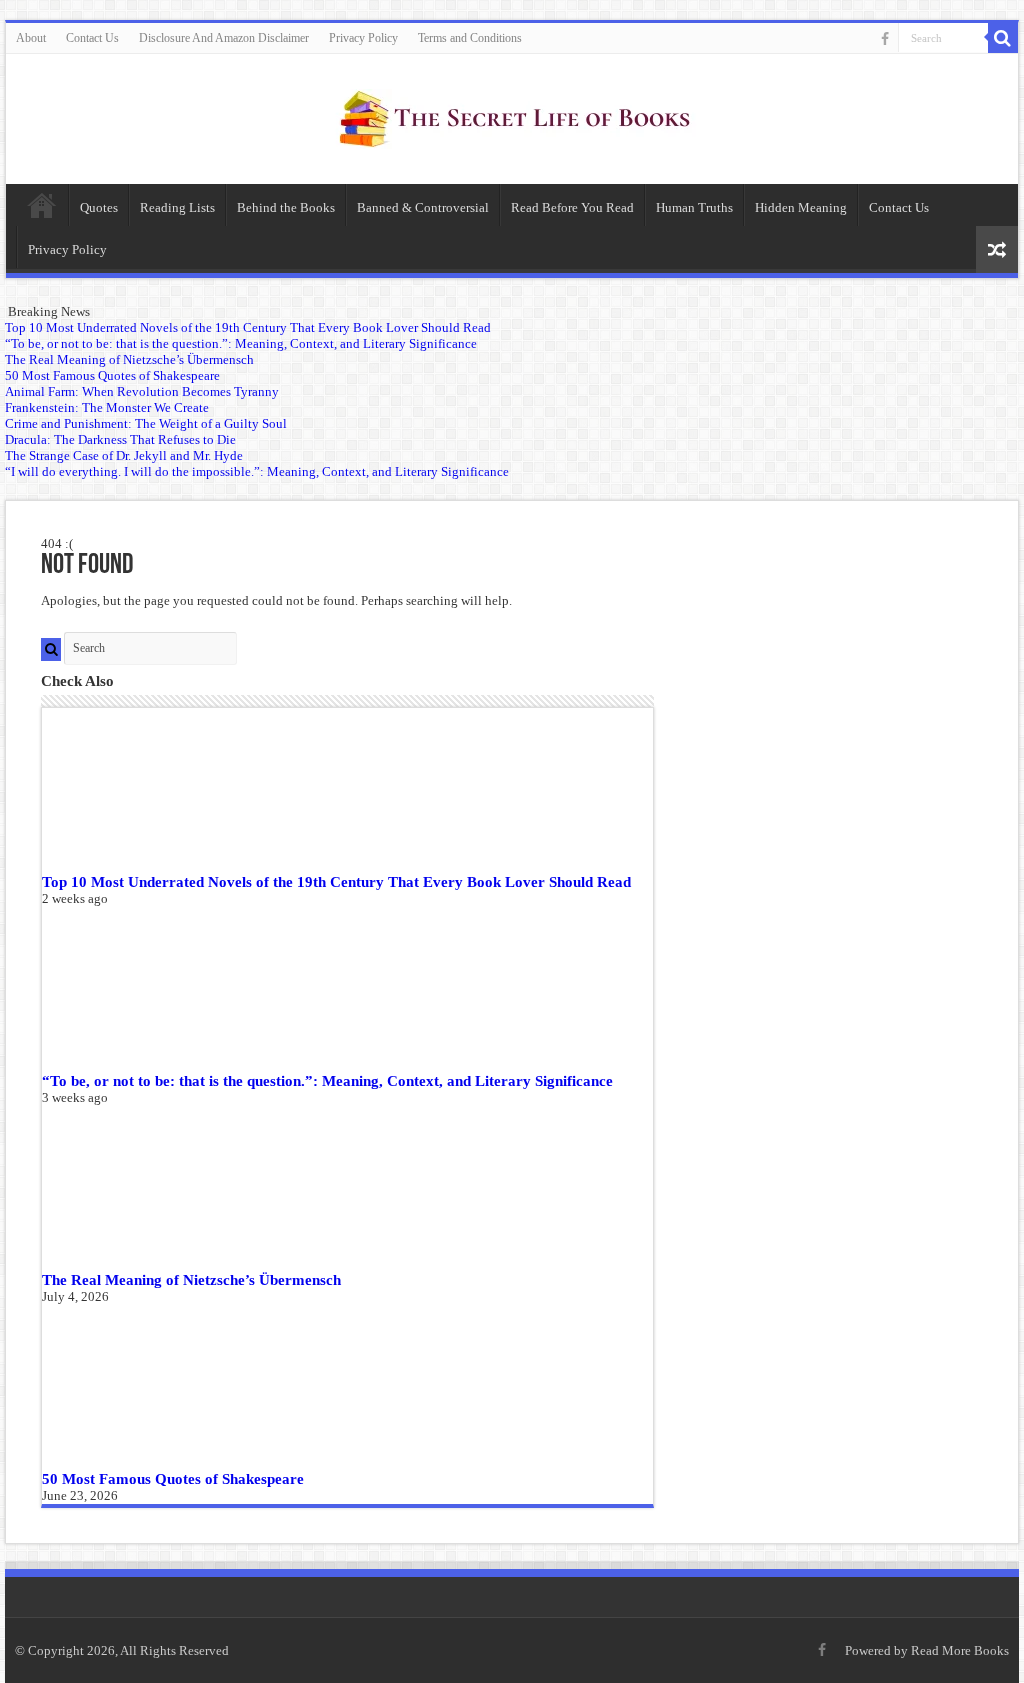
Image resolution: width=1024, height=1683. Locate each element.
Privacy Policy (363, 38)
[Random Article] (997, 249)
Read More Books (960, 1650)
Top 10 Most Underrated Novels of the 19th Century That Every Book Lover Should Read (336, 881)
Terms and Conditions (470, 38)
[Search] (1003, 38)
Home (42, 205)
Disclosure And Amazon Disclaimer (224, 38)
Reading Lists (177, 207)
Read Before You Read (572, 207)
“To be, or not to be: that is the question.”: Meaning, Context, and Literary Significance (327, 1080)
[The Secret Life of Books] (512, 115)
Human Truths (694, 207)
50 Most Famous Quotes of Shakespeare (173, 1478)
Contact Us (92, 38)
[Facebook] (885, 39)
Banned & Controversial (423, 207)
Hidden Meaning (801, 207)
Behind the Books (286, 207)
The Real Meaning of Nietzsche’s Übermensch (191, 1279)
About (31, 38)
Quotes (99, 207)
